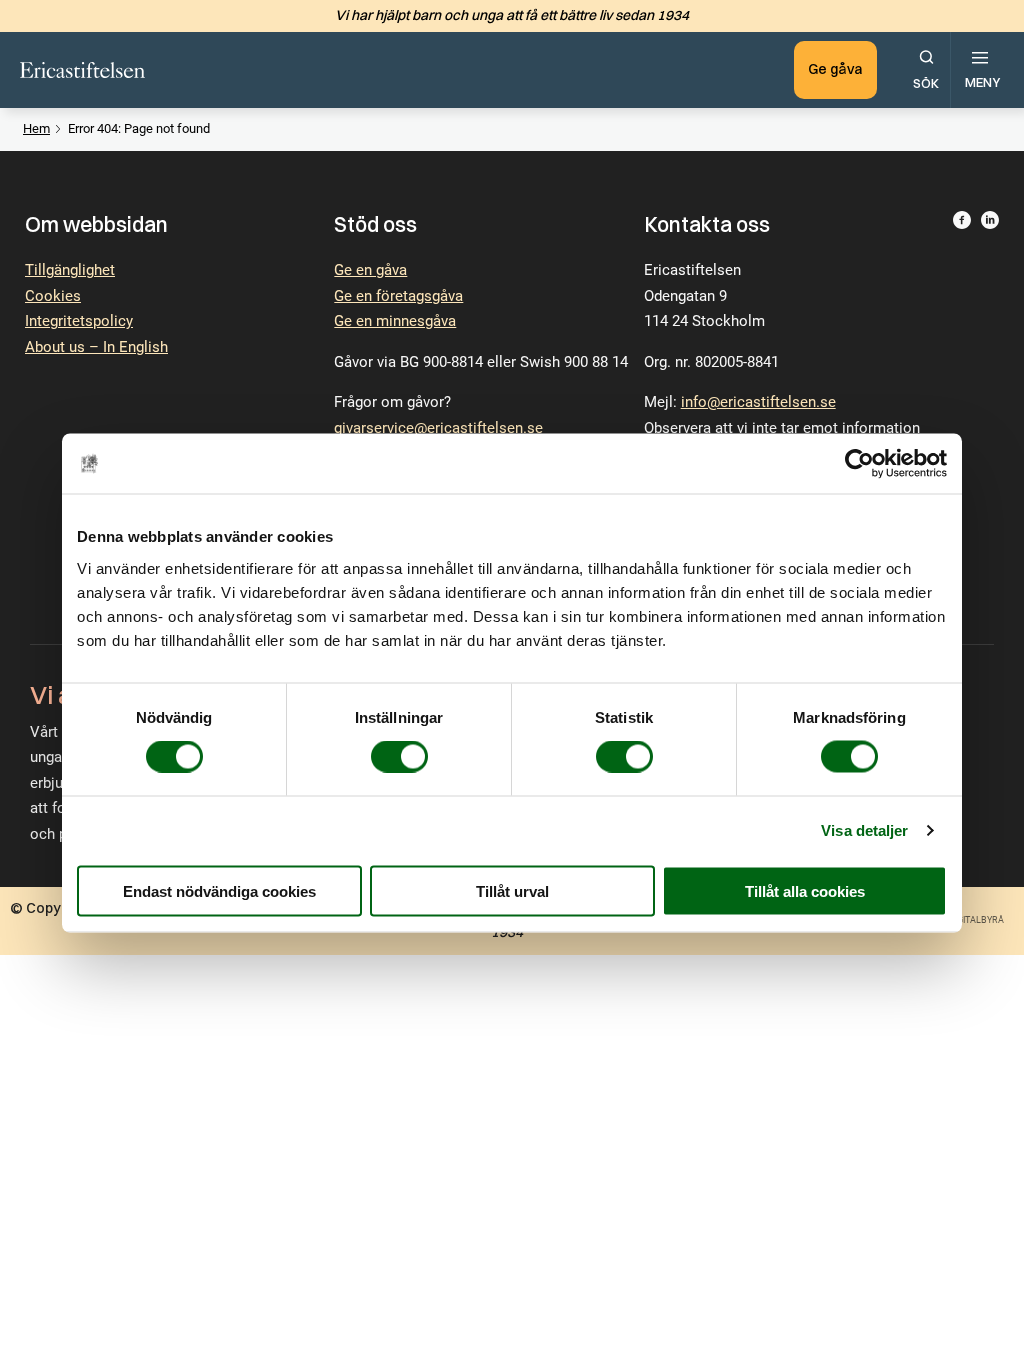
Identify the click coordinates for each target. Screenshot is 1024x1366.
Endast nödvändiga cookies (219, 890)
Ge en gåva (370, 270)
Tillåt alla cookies (805, 890)
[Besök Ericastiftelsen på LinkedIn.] (990, 427)
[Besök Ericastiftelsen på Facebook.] (962, 427)
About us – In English (96, 347)
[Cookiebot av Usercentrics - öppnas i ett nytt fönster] (859, 464)
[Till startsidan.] (82, 70)
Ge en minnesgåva (395, 321)
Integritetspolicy (79, 321)
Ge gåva (835, 69)
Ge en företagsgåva (398, 296)
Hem (36, 128)
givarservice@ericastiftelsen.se (438, 428)
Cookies (53, 296)
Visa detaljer (864, 830)
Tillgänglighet (70, 270)
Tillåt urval (512, 890)
